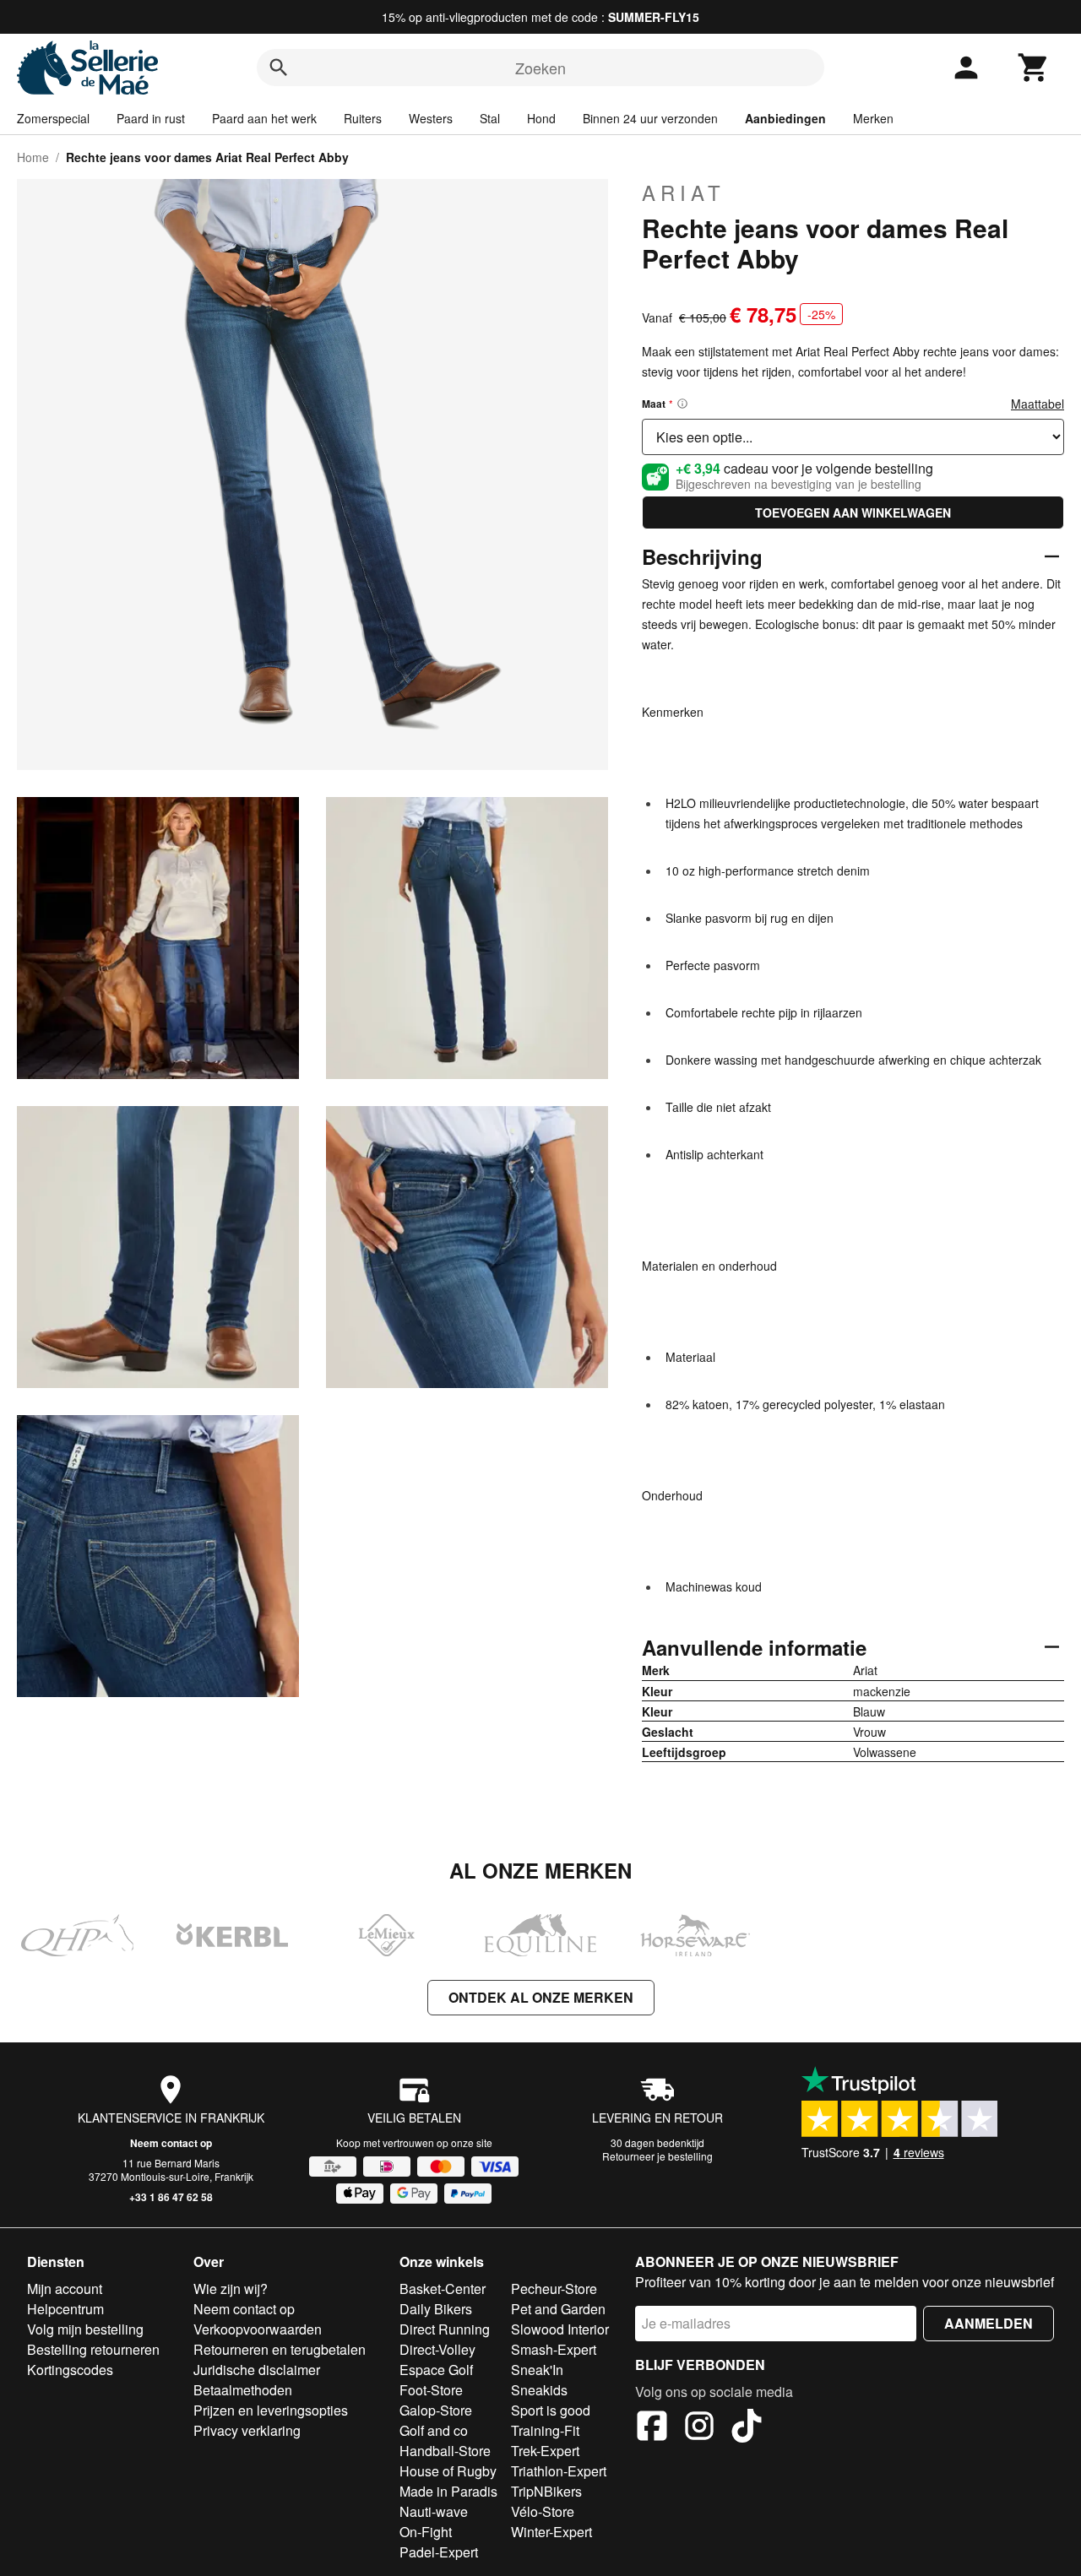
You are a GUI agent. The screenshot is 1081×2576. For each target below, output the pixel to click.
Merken (873, 118)
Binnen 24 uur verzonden (650, 118)
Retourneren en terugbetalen (280, 2349)
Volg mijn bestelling (85, 2329)
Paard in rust (151, 118)
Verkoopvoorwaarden (258, 2329)
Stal (490, 118)
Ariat (684, 193)
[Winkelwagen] (1034, 68)
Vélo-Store (543, 2511)
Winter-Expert (551, 2532)
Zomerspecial (53, 118)
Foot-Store (431, 2390)
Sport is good (551, 2410)
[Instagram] (699, 2428)
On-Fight (426, 2532)
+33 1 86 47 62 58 (171, 2197)
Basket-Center (443, 2289)
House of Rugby (448, 2471)
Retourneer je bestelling (657, 2156)
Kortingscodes (70, 2370)
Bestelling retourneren (93, 2349)
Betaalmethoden (243, 2390)
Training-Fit (545, 2430)
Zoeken (540, 68)
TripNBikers (546, 2491)
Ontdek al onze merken (541, 1997)
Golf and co (434, 2430)
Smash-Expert (554, 2349)
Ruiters (363, 118)
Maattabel (1038, 404)
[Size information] (682, 404)
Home (33, 157)
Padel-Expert (439, 2552)
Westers (431, 118)
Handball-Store (445, 2451)
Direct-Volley (437, 2349)
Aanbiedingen (785, 118)
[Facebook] (652, 2428)
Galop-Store (436, 2410)
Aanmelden (989, 2323)
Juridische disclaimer (257, 2370)
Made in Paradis (448, 2491)
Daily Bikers (436, 2309)
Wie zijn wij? (231, 2289)
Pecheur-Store (554, 2289)
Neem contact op (171, 2143)
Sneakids (539, 2390)
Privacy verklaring (247, 2430)
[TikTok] (747, 2428)
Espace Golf (436, 2370)
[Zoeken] (279, 68)
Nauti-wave (434, 2511)
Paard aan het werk (264, 118)
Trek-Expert (545, 2451)
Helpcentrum (65, 2309)
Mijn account (65, 2289)
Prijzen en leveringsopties (271, 2410)
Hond (541, 118)
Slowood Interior (560, 2329)
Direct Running (445, 2329)
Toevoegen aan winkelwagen (853, 512)
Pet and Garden (558, 2309)
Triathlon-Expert (559, 2471)
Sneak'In (537, 2370)
